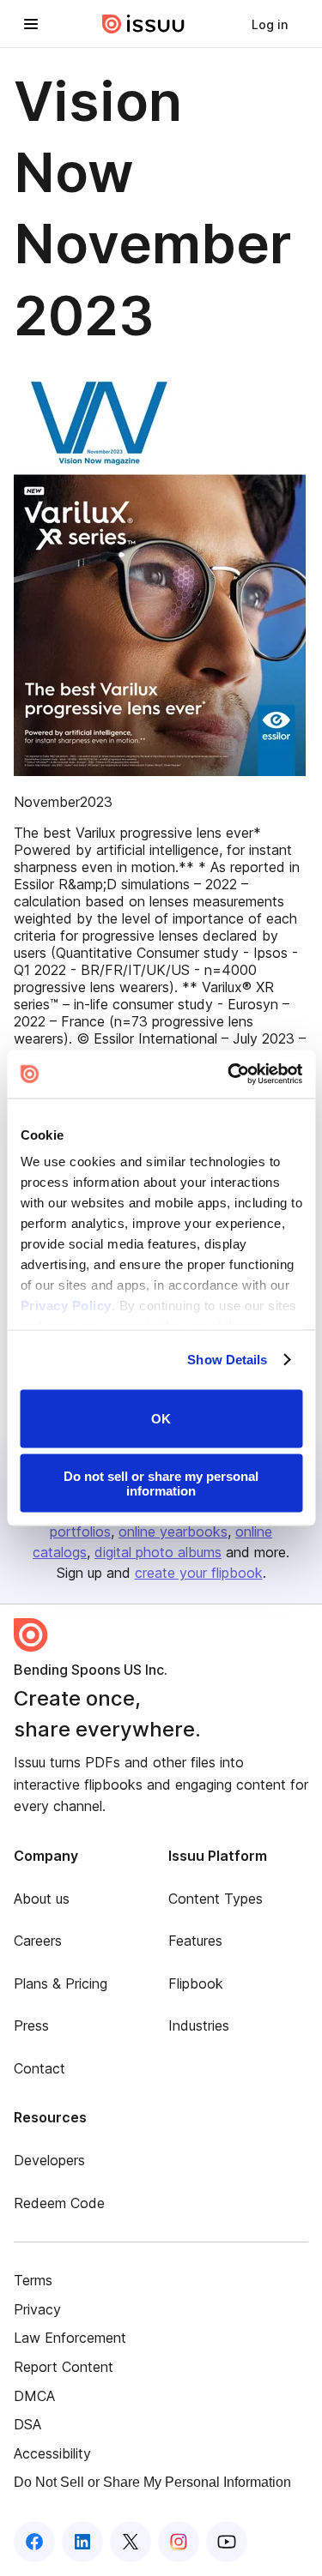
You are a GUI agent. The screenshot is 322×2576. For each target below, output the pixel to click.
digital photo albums (158, 1552)
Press (31, 2025)
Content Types (216, 1899)
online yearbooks (173, 1532)
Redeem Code (59, 2203)
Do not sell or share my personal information (161, 1484)
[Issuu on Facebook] (34, 2542)
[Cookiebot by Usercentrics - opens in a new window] (229, 1074)
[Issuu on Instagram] (179, 2542)
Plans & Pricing (61, 1983)
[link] (270, 24)
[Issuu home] (143, 24)
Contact (39, 2068)
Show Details (227, 1360)
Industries (199, 2025)
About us (42, 1899)
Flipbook (196, 1983)
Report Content (64, 2367)
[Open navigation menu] (31, 24)
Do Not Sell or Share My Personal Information (152, 2482)
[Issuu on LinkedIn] (82, 2542)
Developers (49, 2160)
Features (195, 1941)
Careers (38, 1941)
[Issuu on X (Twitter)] (131, 2542)
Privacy (37, 2309)
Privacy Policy (65, 1306)
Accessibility (52, 2453)
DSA (27, 2424)
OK (161, 1419)
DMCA (34, 2396)
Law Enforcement (70, 2338)
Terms (33, 2280)
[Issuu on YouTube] (227, 2542)
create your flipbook (199, 1573)
